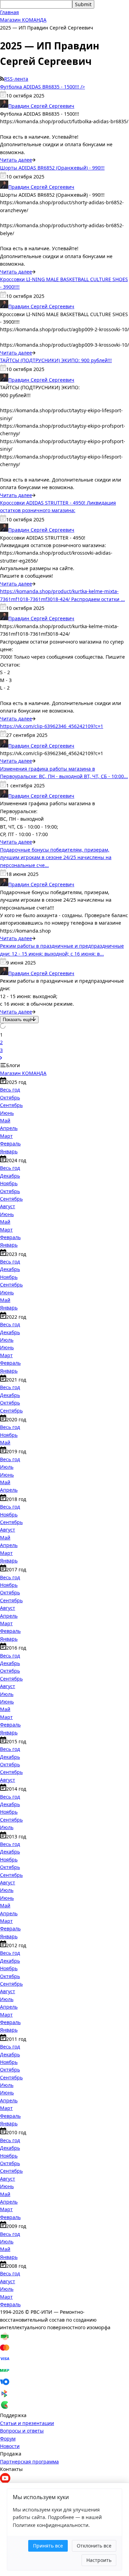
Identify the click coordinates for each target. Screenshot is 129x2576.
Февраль (10, 1143)
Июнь (7, 1113)
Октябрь (10, 1098)
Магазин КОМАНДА (23, 20)
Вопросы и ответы (22, 2431)
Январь (9, 1151)
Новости (10, 2446)
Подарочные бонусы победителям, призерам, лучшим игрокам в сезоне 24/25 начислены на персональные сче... (56, 857)
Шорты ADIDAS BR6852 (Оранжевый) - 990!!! (52, 168)
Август (8, 1206)
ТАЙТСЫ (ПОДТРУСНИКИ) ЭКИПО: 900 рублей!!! (56, 360)
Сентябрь (11, 1105)
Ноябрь (9, 1183)
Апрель (9, 1128)
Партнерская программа (29, 2462)
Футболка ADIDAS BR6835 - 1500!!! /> (42, 87)
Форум (8, 2439)
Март (6, 1136)
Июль (7, 1340)
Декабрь (10, 1176)
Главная (9, 12)
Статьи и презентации (27, 2423)
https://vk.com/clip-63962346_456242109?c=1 (52, 726)
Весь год (10, 1090)
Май (5, 1120)
